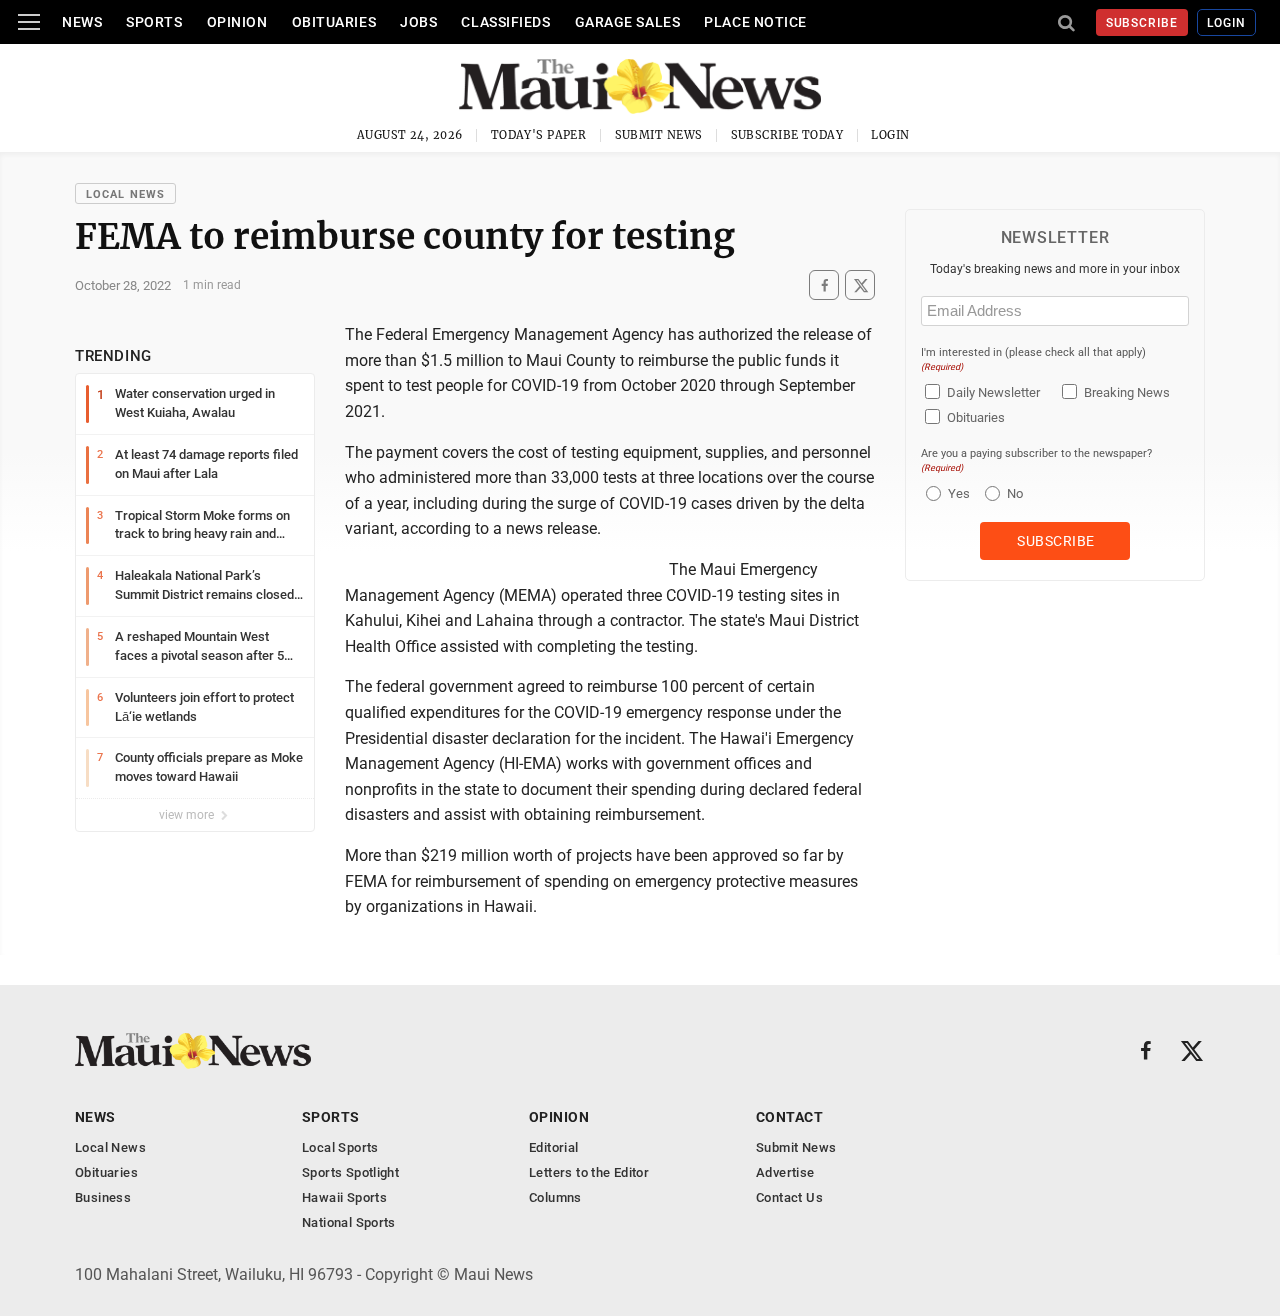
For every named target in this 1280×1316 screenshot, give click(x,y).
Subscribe (1142, 23)
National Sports (349, 1222)
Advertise (785, 1172)
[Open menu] (29, 22)
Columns (555, 1197)
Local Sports (340, 1147)
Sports (154, 22)
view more (188, 815)
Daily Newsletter (993, 392)
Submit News (659, 135)
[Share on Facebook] (824, 285)
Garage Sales (628, 22)
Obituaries (334, 22)
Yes (956, 493)
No (1015, 493)
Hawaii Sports (344, 1197)
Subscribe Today (787, 135)
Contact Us (789, 1197)
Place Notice (755, 22)
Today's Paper (539, 135)
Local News (125, 194)
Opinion (237, 22)
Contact (789, 1117)
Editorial (554, 1147)
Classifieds (505, 22)
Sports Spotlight (350, 1172)
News (82, 22)
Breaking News (1127, 392)
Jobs (418, 22)
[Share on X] (860, 285)
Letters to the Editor (589, 1172)
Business (103, 1197)
